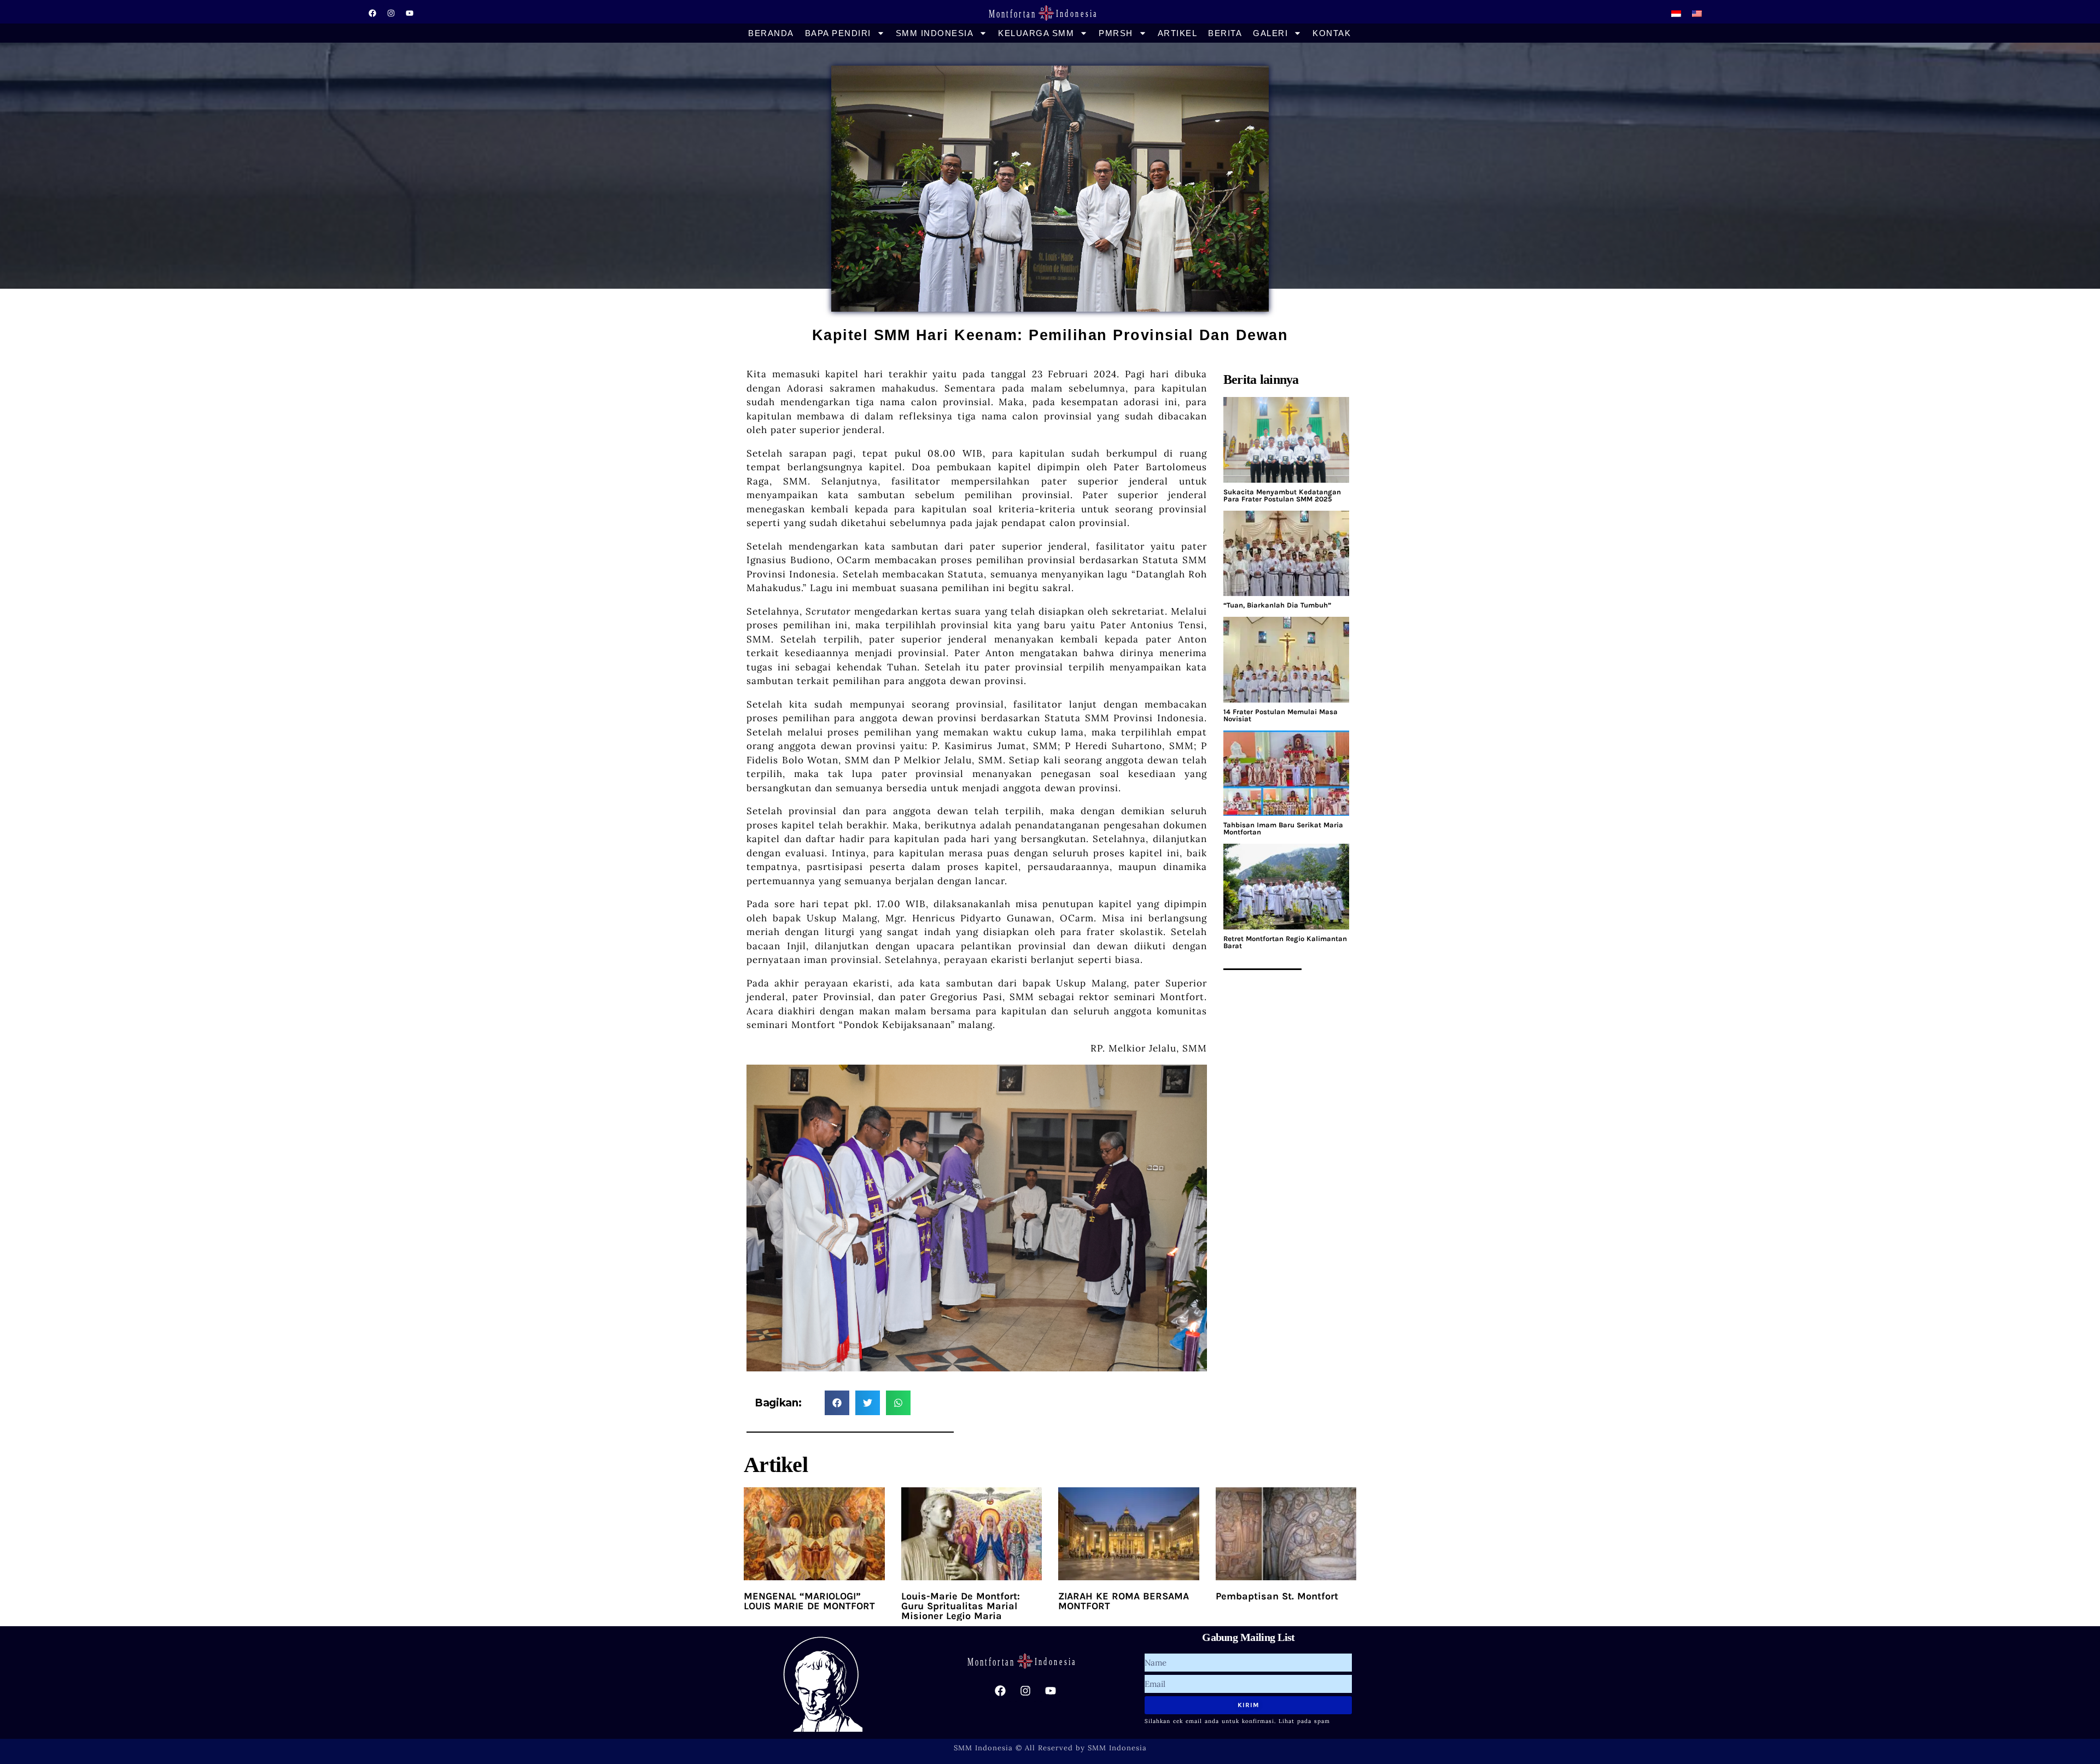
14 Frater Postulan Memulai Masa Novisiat (1281, 715)
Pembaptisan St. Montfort (1277, 1596)
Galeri (1270, 33)
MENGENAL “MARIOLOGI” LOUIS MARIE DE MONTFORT (809, 1601)
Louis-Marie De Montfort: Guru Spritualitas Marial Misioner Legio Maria (961, 1606)
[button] (837, 1403)
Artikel (1178, 33)
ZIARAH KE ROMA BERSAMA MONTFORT (1124, 1601)
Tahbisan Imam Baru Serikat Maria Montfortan (1283, 828)
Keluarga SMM (1036, 33)
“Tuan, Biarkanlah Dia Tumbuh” (1277, 605)
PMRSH (1116, 33)
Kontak (1332, 33)
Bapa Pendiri (838, 33)
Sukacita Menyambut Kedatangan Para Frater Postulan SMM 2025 (1282, 495)
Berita (1225, 33)
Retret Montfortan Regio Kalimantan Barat (1285, 942)
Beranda (771, 33)
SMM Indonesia (935, 33)
